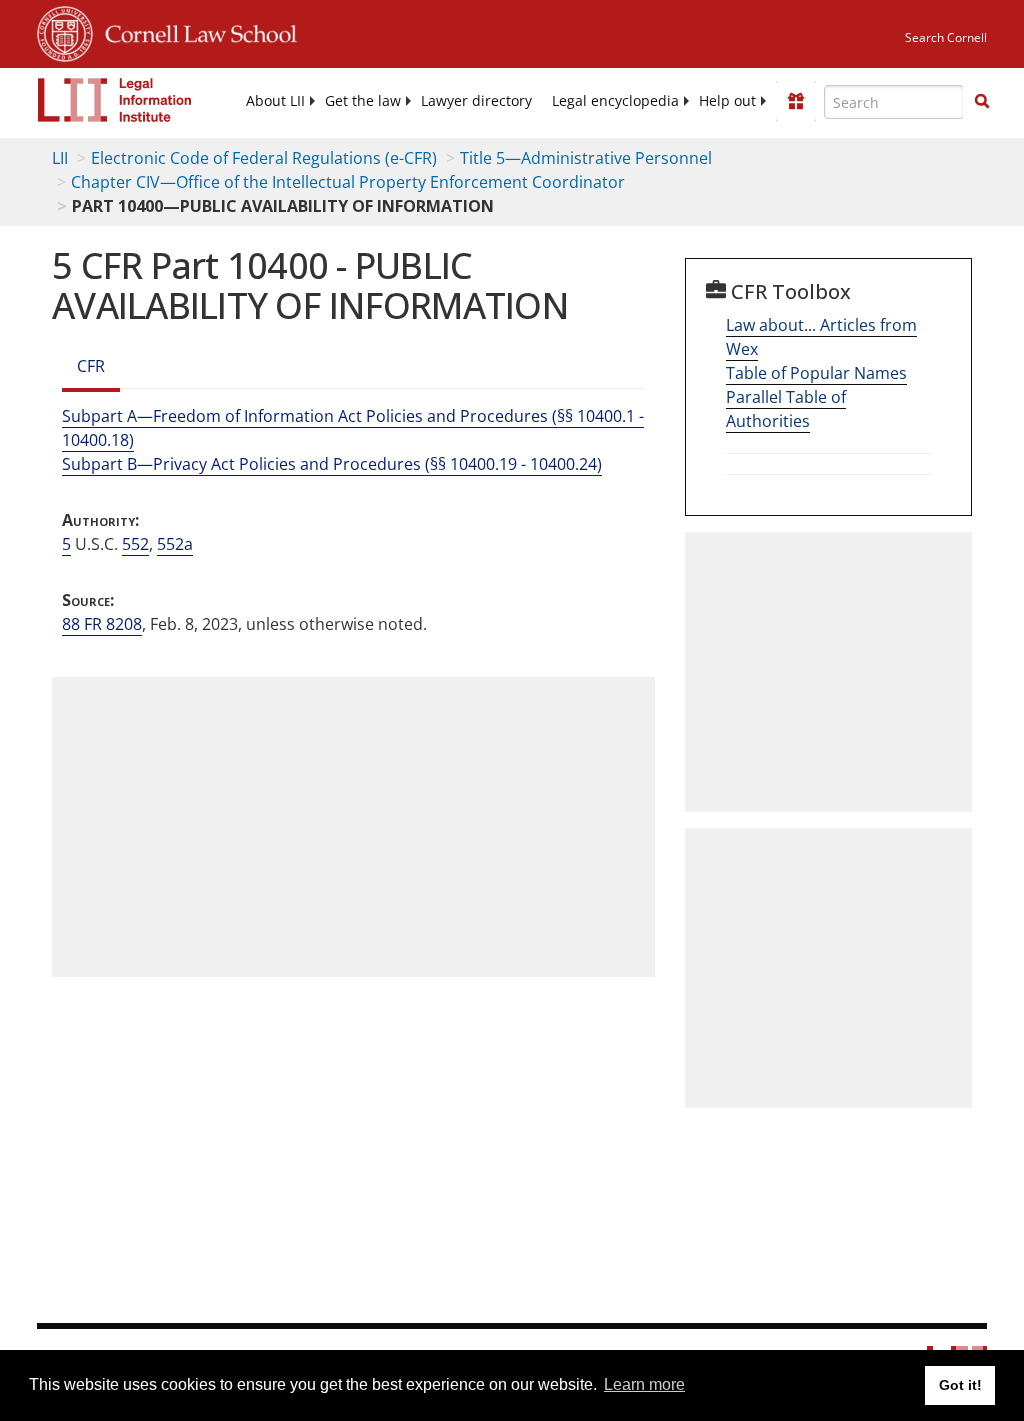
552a (175, 544)
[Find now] (982, 102)
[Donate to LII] (796, 101)
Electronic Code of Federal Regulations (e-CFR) (264, 158)
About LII (275, 101)
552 (135, 544)
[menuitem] (275, 101)
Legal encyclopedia (615, 101)
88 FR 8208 (102, 624)
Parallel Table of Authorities (786, 409)
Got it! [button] (960, 1385)
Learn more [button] (644, 1384)
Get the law (363, 101)
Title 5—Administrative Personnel (586, 158)
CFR (91, 366)
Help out (727, 101)
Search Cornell (946, 37)
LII (60, 158)
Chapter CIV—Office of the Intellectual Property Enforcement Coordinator (348, 182)
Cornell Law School (195, 31)
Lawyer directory (476, 101)
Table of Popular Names (816, 373)
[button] (982, 101)
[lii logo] (115, 100)
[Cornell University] (65, 31)
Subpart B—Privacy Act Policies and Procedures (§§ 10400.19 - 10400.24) (332, 464)
